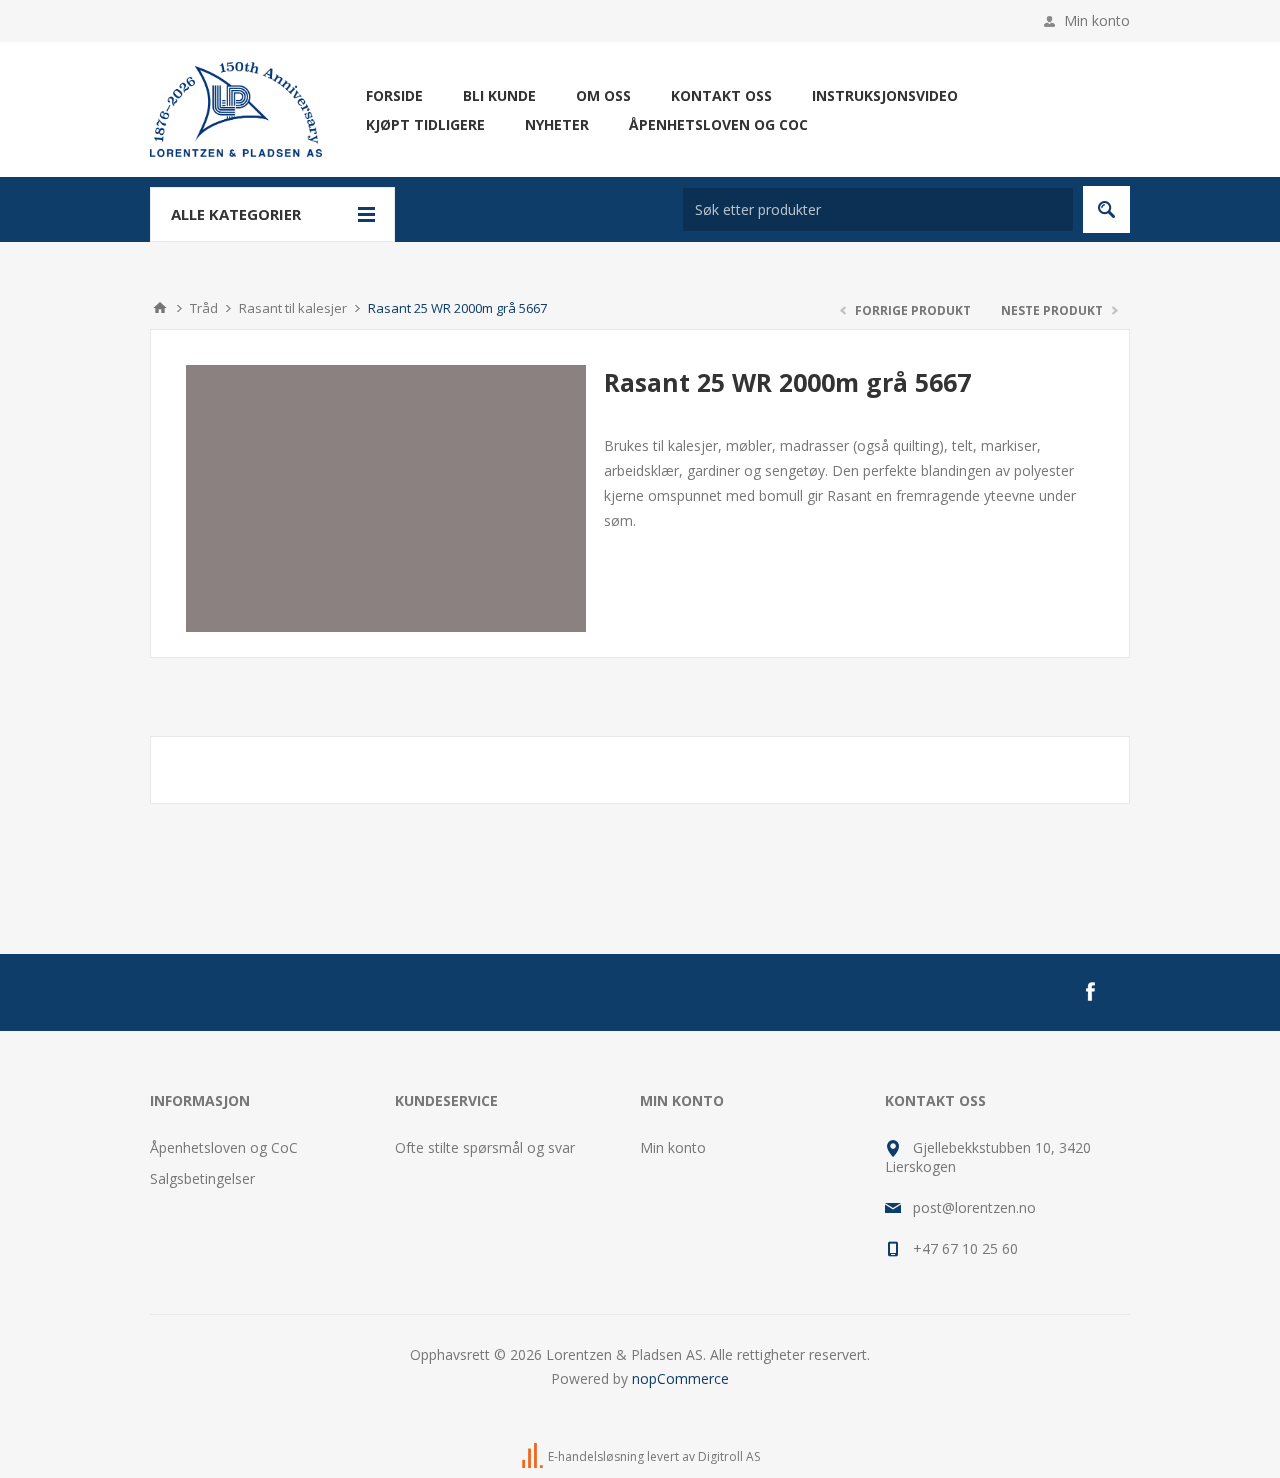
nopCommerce (680, 1378)
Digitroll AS (729, 1456)
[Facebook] (1090, 992)
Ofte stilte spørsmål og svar (485, 1147)
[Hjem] (160, 308)
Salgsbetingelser (202, 1178)
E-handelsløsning (596, 1456)
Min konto (1097, 20)
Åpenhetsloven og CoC (224, 1147)
